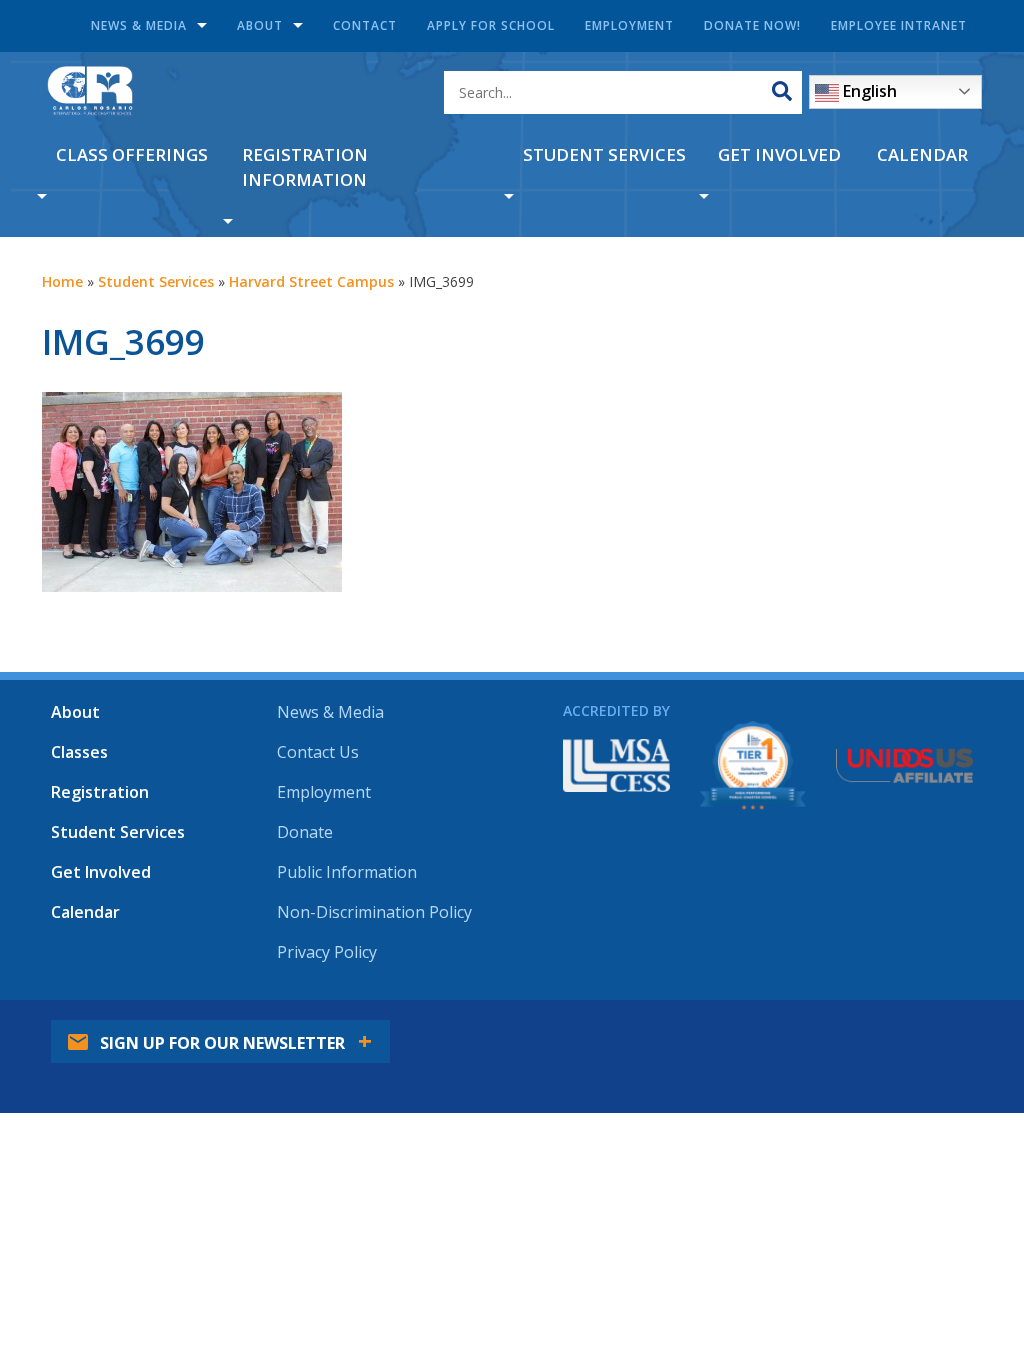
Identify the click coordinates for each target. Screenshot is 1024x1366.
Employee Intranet (899, 25)
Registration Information (305, 167)
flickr (951, 1028)
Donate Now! (752, 25)
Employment (629, 25)
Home (62, 281)
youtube (896, 1028)
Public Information (347, 872)
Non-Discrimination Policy (374, 912)
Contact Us (318, 752)
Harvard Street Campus (311, 281)
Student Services (604, 154)
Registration (100, 792)
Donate (305, 832)
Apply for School (491, 25)
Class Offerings (132, 154)
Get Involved (779, 154)
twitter (841, 1028)
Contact (365, 25)
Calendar (922, 154)
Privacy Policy (327, 952)
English (868, 91)
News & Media (139, 25)
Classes (79, 752)
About (260, 25)
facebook (786, 1028)
